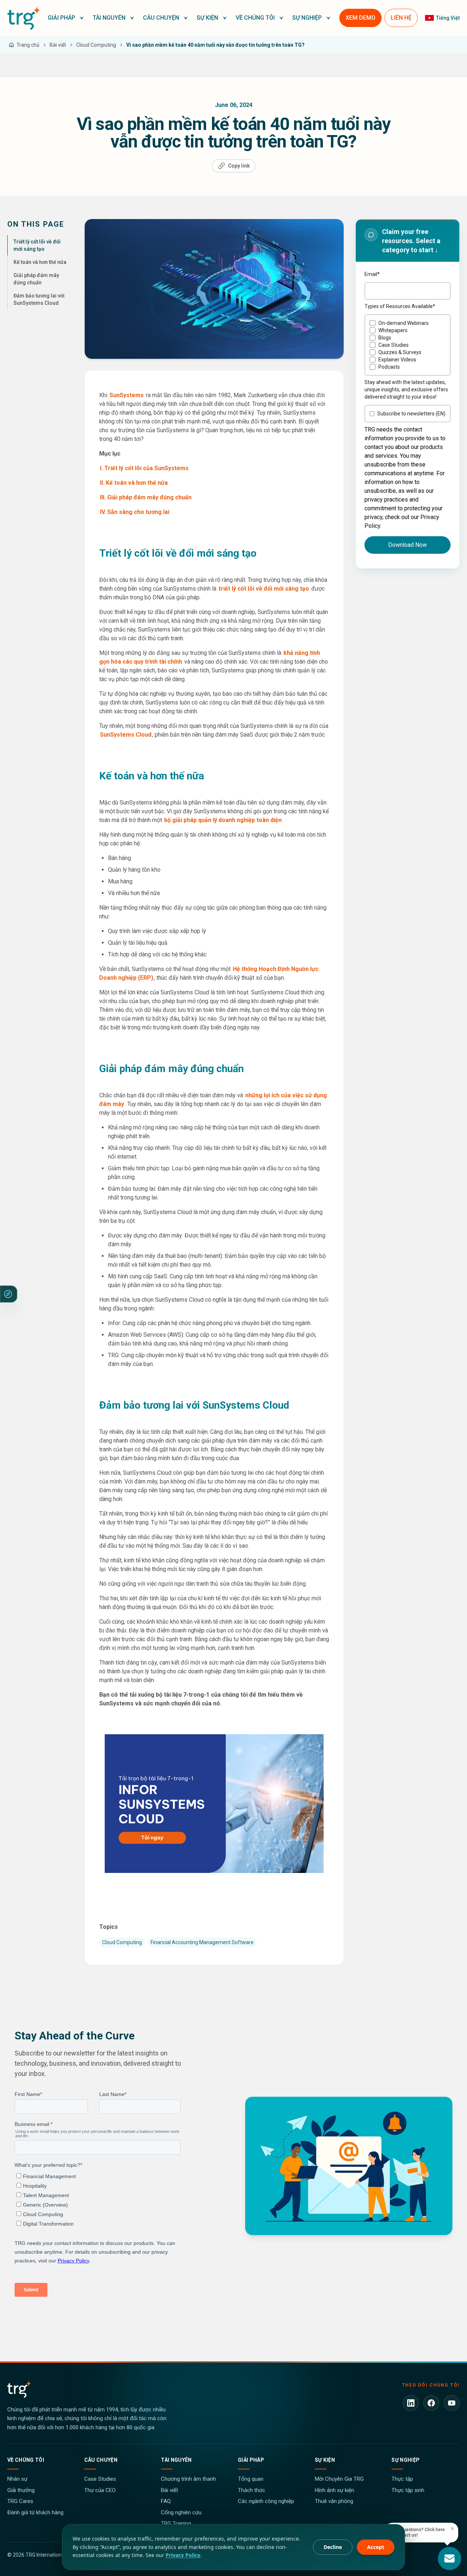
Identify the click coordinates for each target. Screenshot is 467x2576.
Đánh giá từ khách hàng (35, 2512)
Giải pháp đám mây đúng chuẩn (36, 279)
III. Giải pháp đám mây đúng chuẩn (146, 497)
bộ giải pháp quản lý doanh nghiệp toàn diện (222, 820)
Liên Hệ (401, 18)
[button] (66, 18)
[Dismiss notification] (452, 2529)
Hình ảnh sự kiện (335, 2490)
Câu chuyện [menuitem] (161, 18)
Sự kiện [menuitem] (207, 18)
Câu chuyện (101, 2460)
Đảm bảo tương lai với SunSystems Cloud (39, 299)
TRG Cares (20, 2501)
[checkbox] (408, 345)
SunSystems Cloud (126, 735)
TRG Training (176, 2523)
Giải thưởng (21, 2490)
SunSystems (127, 395)
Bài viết (169, 2490)
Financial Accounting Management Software (202, 1942)
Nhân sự (17, 2479)
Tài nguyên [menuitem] (109, 18)
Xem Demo (360, 18)
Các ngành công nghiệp (266, 2501)
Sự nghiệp (406, 2460)
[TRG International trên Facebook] (431, 2403)
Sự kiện (325, 2460)
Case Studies (100, 2479)
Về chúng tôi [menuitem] (255, 18)
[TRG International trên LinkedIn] (411, 2403)
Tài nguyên (176, 2460)
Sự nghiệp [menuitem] (307, 18)
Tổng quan (251, 2479)
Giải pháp (251, 2460)
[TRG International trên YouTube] (452, 2403)
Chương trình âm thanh (188, 2479)
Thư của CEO (100, 2490)
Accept (376, 2547)
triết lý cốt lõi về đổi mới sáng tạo (264, 589)
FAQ (166, 2501)
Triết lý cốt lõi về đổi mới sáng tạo (37, 245)
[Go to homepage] (24, 18)
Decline (333, 2547)
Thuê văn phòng (334, 2501)
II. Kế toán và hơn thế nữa (134, 483)
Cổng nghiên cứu (181, 2512)
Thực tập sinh (408, 2490)
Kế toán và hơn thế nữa (40, 262)
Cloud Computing (122, 1942)
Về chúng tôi (26, 2460)
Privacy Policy (183, 2555)
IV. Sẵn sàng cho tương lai (135, 512)
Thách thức (252, 2490)
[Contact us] (449, 2558)
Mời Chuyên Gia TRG (339, 2479)
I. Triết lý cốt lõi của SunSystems (144, 468)
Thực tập (402, 2479)
